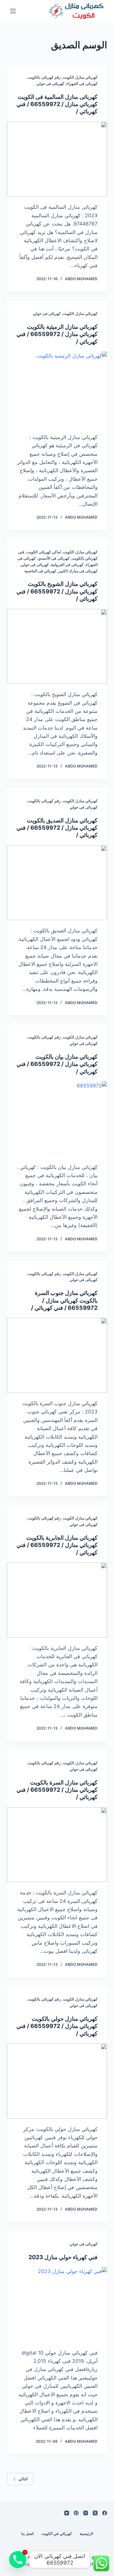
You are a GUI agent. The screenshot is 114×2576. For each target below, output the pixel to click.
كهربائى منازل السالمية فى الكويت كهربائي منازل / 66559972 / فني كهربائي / (57, 104)
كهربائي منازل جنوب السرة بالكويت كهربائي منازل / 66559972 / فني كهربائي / (64, 1300)
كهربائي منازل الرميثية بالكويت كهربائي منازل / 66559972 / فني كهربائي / (57, 334)
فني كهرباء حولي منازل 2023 (63, 2257)
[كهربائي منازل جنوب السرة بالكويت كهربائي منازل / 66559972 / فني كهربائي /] (57, 1355)
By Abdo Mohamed (89, 2561)
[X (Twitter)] (95, 2513)
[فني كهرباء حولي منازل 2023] (57, 2305)
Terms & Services (32, 2557)
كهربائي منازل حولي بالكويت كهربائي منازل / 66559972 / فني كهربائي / (57, 2026)
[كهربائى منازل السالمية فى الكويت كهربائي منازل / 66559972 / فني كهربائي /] (57, 159)
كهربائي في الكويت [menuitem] (57, 2534)
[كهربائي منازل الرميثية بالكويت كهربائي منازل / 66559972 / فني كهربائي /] (57, 389)
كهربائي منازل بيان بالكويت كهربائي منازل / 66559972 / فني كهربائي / (57, 1064)
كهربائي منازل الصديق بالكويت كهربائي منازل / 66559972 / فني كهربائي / (57, 828)
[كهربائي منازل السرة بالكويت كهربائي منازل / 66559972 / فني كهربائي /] (57, 1845)
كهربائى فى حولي (50, 84)
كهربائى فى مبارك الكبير (78, 571)
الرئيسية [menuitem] (86, 2534)
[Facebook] (105, 2513)
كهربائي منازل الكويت (80, 77)
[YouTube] (67, 2513)
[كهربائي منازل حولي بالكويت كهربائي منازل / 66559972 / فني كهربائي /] (57, 2081)
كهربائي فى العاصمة (40, 571)
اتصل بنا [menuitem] (27, 2534)
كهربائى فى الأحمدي (54, 558)
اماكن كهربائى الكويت (44, 552)
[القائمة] (13, 11)
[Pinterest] (76, 2513)
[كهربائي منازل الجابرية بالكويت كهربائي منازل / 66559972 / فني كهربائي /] (57, 1600)
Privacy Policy (38, 2564)
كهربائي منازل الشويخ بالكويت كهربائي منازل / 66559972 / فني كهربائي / (57, 591)
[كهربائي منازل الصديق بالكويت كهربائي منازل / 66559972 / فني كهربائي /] (57, 883)
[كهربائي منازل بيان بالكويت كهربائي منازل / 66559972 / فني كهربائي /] (57, 1119)
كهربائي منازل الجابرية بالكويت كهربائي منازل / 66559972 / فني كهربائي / (57, 1545)
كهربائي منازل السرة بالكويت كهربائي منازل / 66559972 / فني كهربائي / (57, 1790)
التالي (23, 2479)
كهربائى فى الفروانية (67, 565)
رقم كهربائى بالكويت (44, 77)
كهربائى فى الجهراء (82, 84)
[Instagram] (86, 2513)
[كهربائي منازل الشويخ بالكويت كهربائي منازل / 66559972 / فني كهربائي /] (57, 647)
